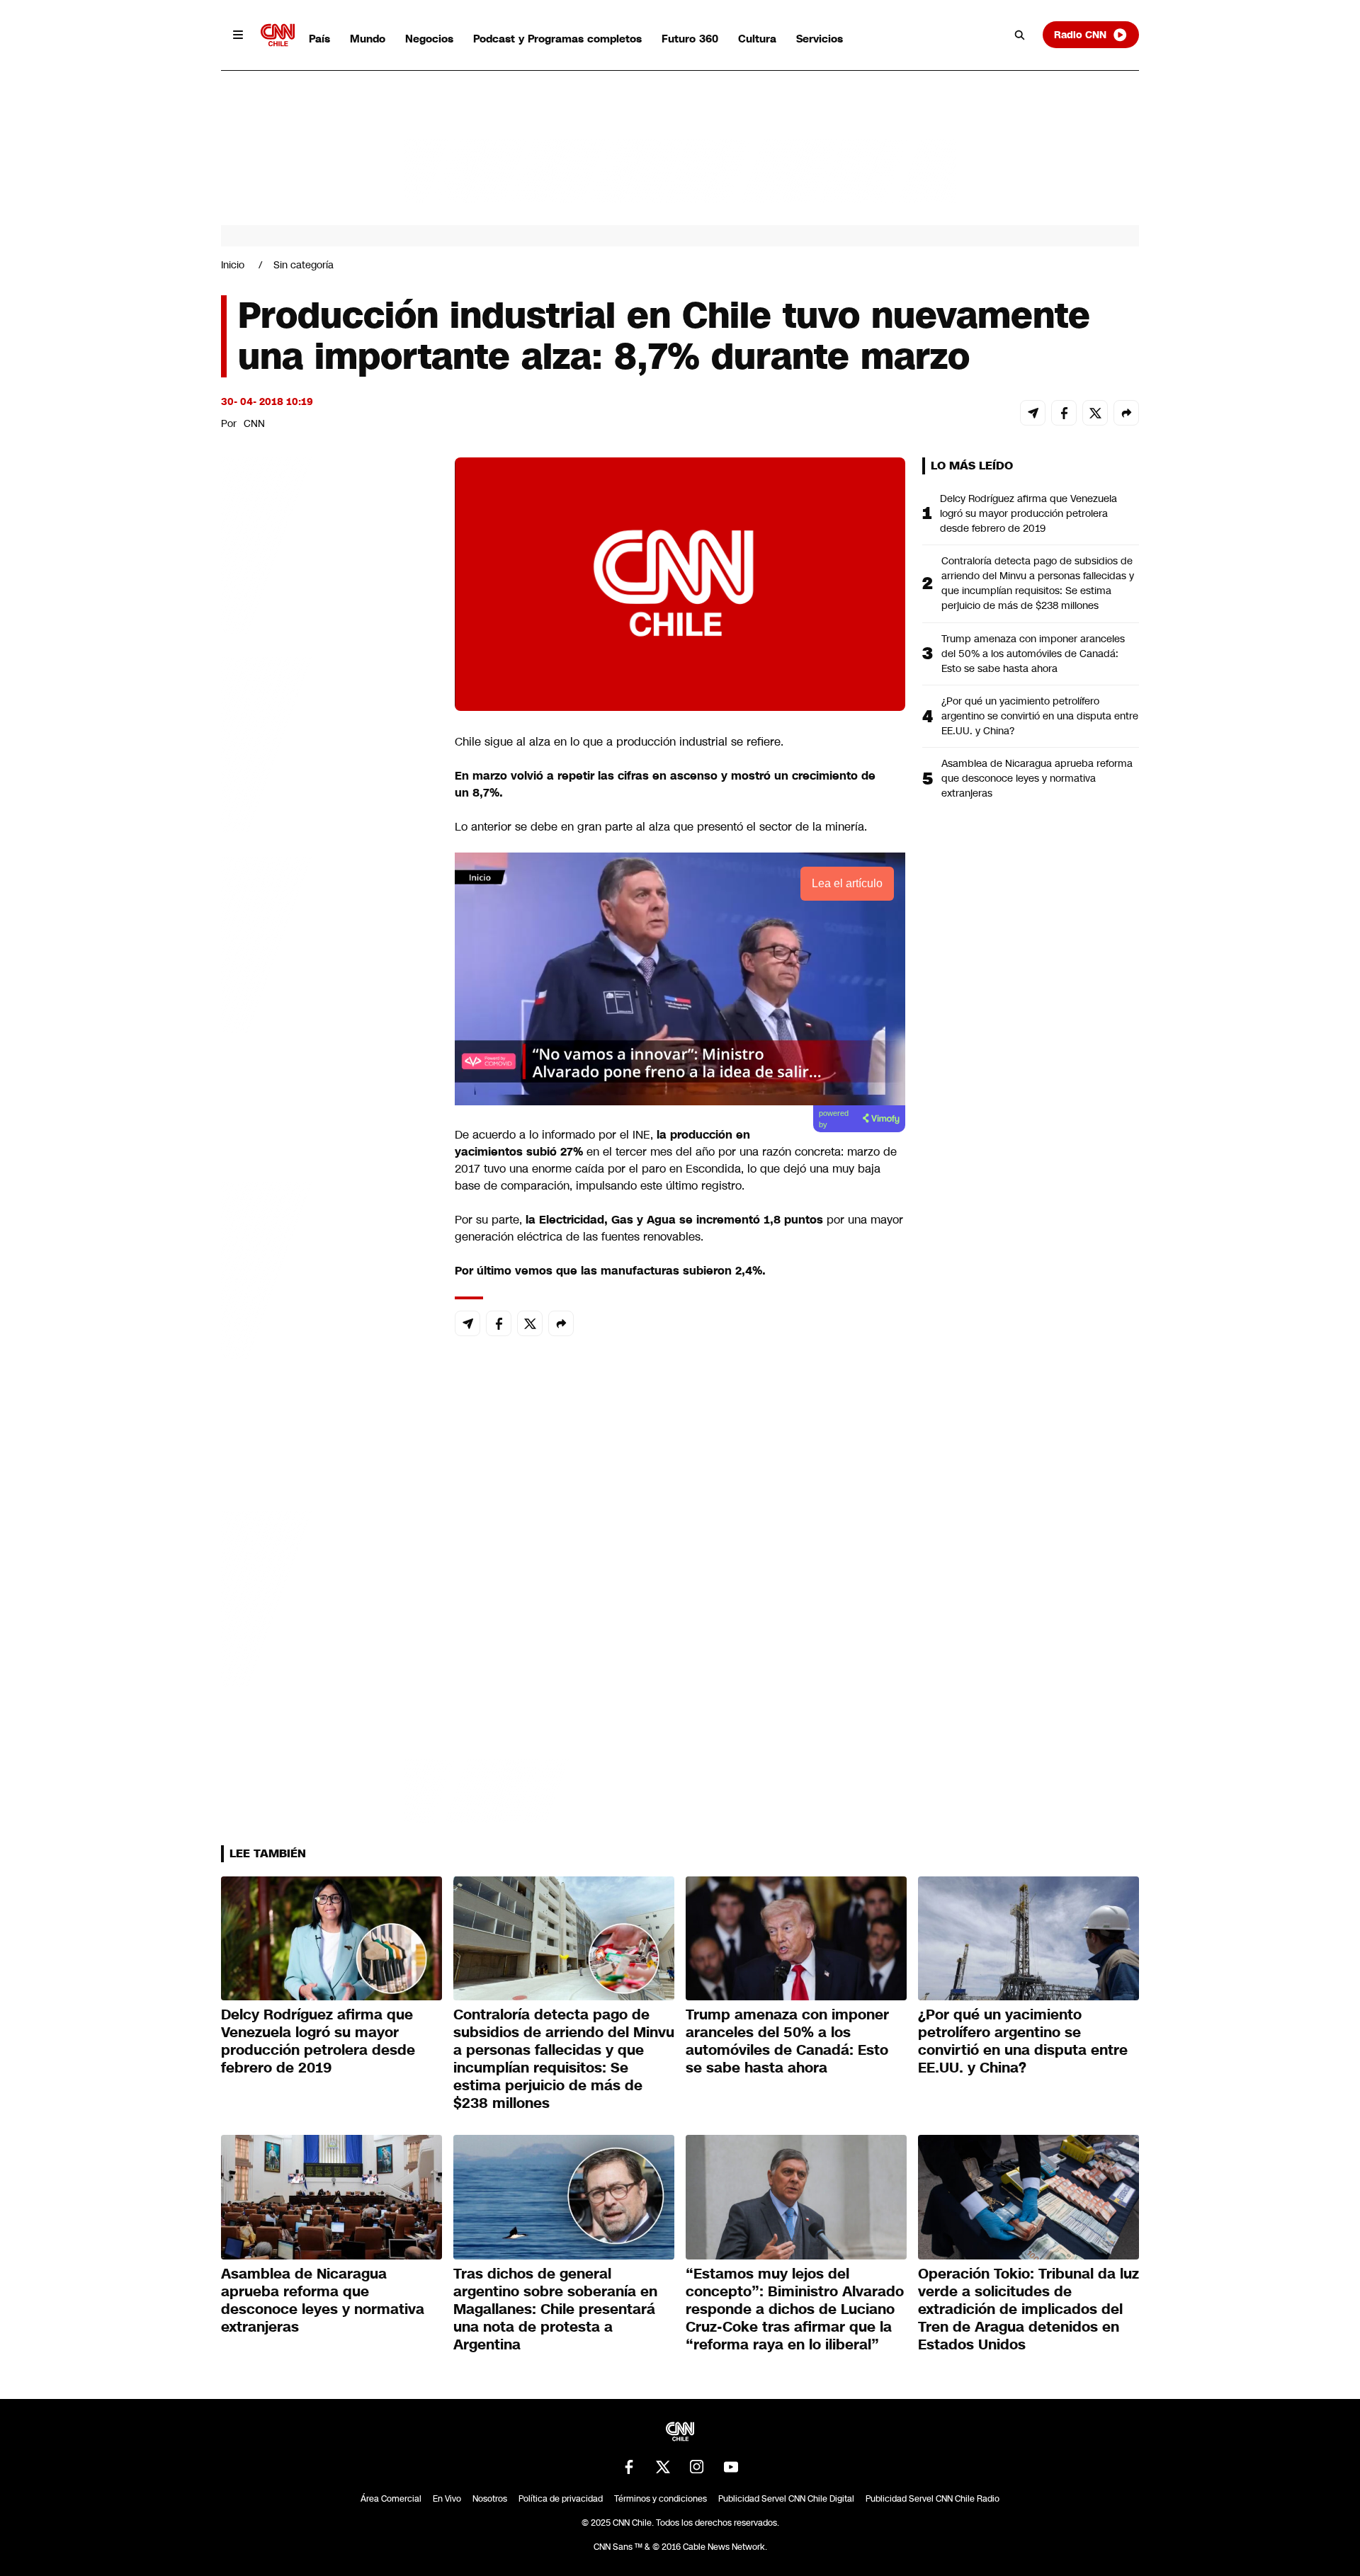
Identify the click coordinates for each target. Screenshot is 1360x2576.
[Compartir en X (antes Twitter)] (1095, 413)
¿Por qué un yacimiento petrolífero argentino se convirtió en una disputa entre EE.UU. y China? (1040, 716)
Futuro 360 (690, 39)
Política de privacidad (561, 2499)
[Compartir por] (1126, 413)
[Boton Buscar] (1020, 35)
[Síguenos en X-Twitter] (663, 2467)
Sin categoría (304, 265)
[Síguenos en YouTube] (731, 2467)
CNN (254, 423)
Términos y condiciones (661, 2499)
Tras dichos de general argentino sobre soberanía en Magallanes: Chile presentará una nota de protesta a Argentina (555, 2309)
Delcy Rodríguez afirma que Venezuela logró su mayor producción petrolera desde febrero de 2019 (1028, 513)
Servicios (820, 39)
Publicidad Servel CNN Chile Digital (786, 2499)
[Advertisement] (327, 1269)
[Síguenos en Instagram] (697, 2467)
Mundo (368, 39)
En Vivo (447, 2499)
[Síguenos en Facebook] (629, 2467)
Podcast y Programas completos (557, 39)
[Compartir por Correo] (1033, 413)
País (319, 39)
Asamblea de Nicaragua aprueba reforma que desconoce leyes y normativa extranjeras (1037, 778)
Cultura (757, 39)
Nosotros (490, 2499)
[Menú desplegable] (238, 35)
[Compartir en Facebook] (1064, 413)
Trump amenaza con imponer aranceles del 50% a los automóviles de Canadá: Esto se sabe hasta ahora (1033, 654)
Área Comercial (391, 2499)
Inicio (233, 265)
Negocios (429, 39)
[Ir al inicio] (278, 35)
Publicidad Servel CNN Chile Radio (933, 2499)
